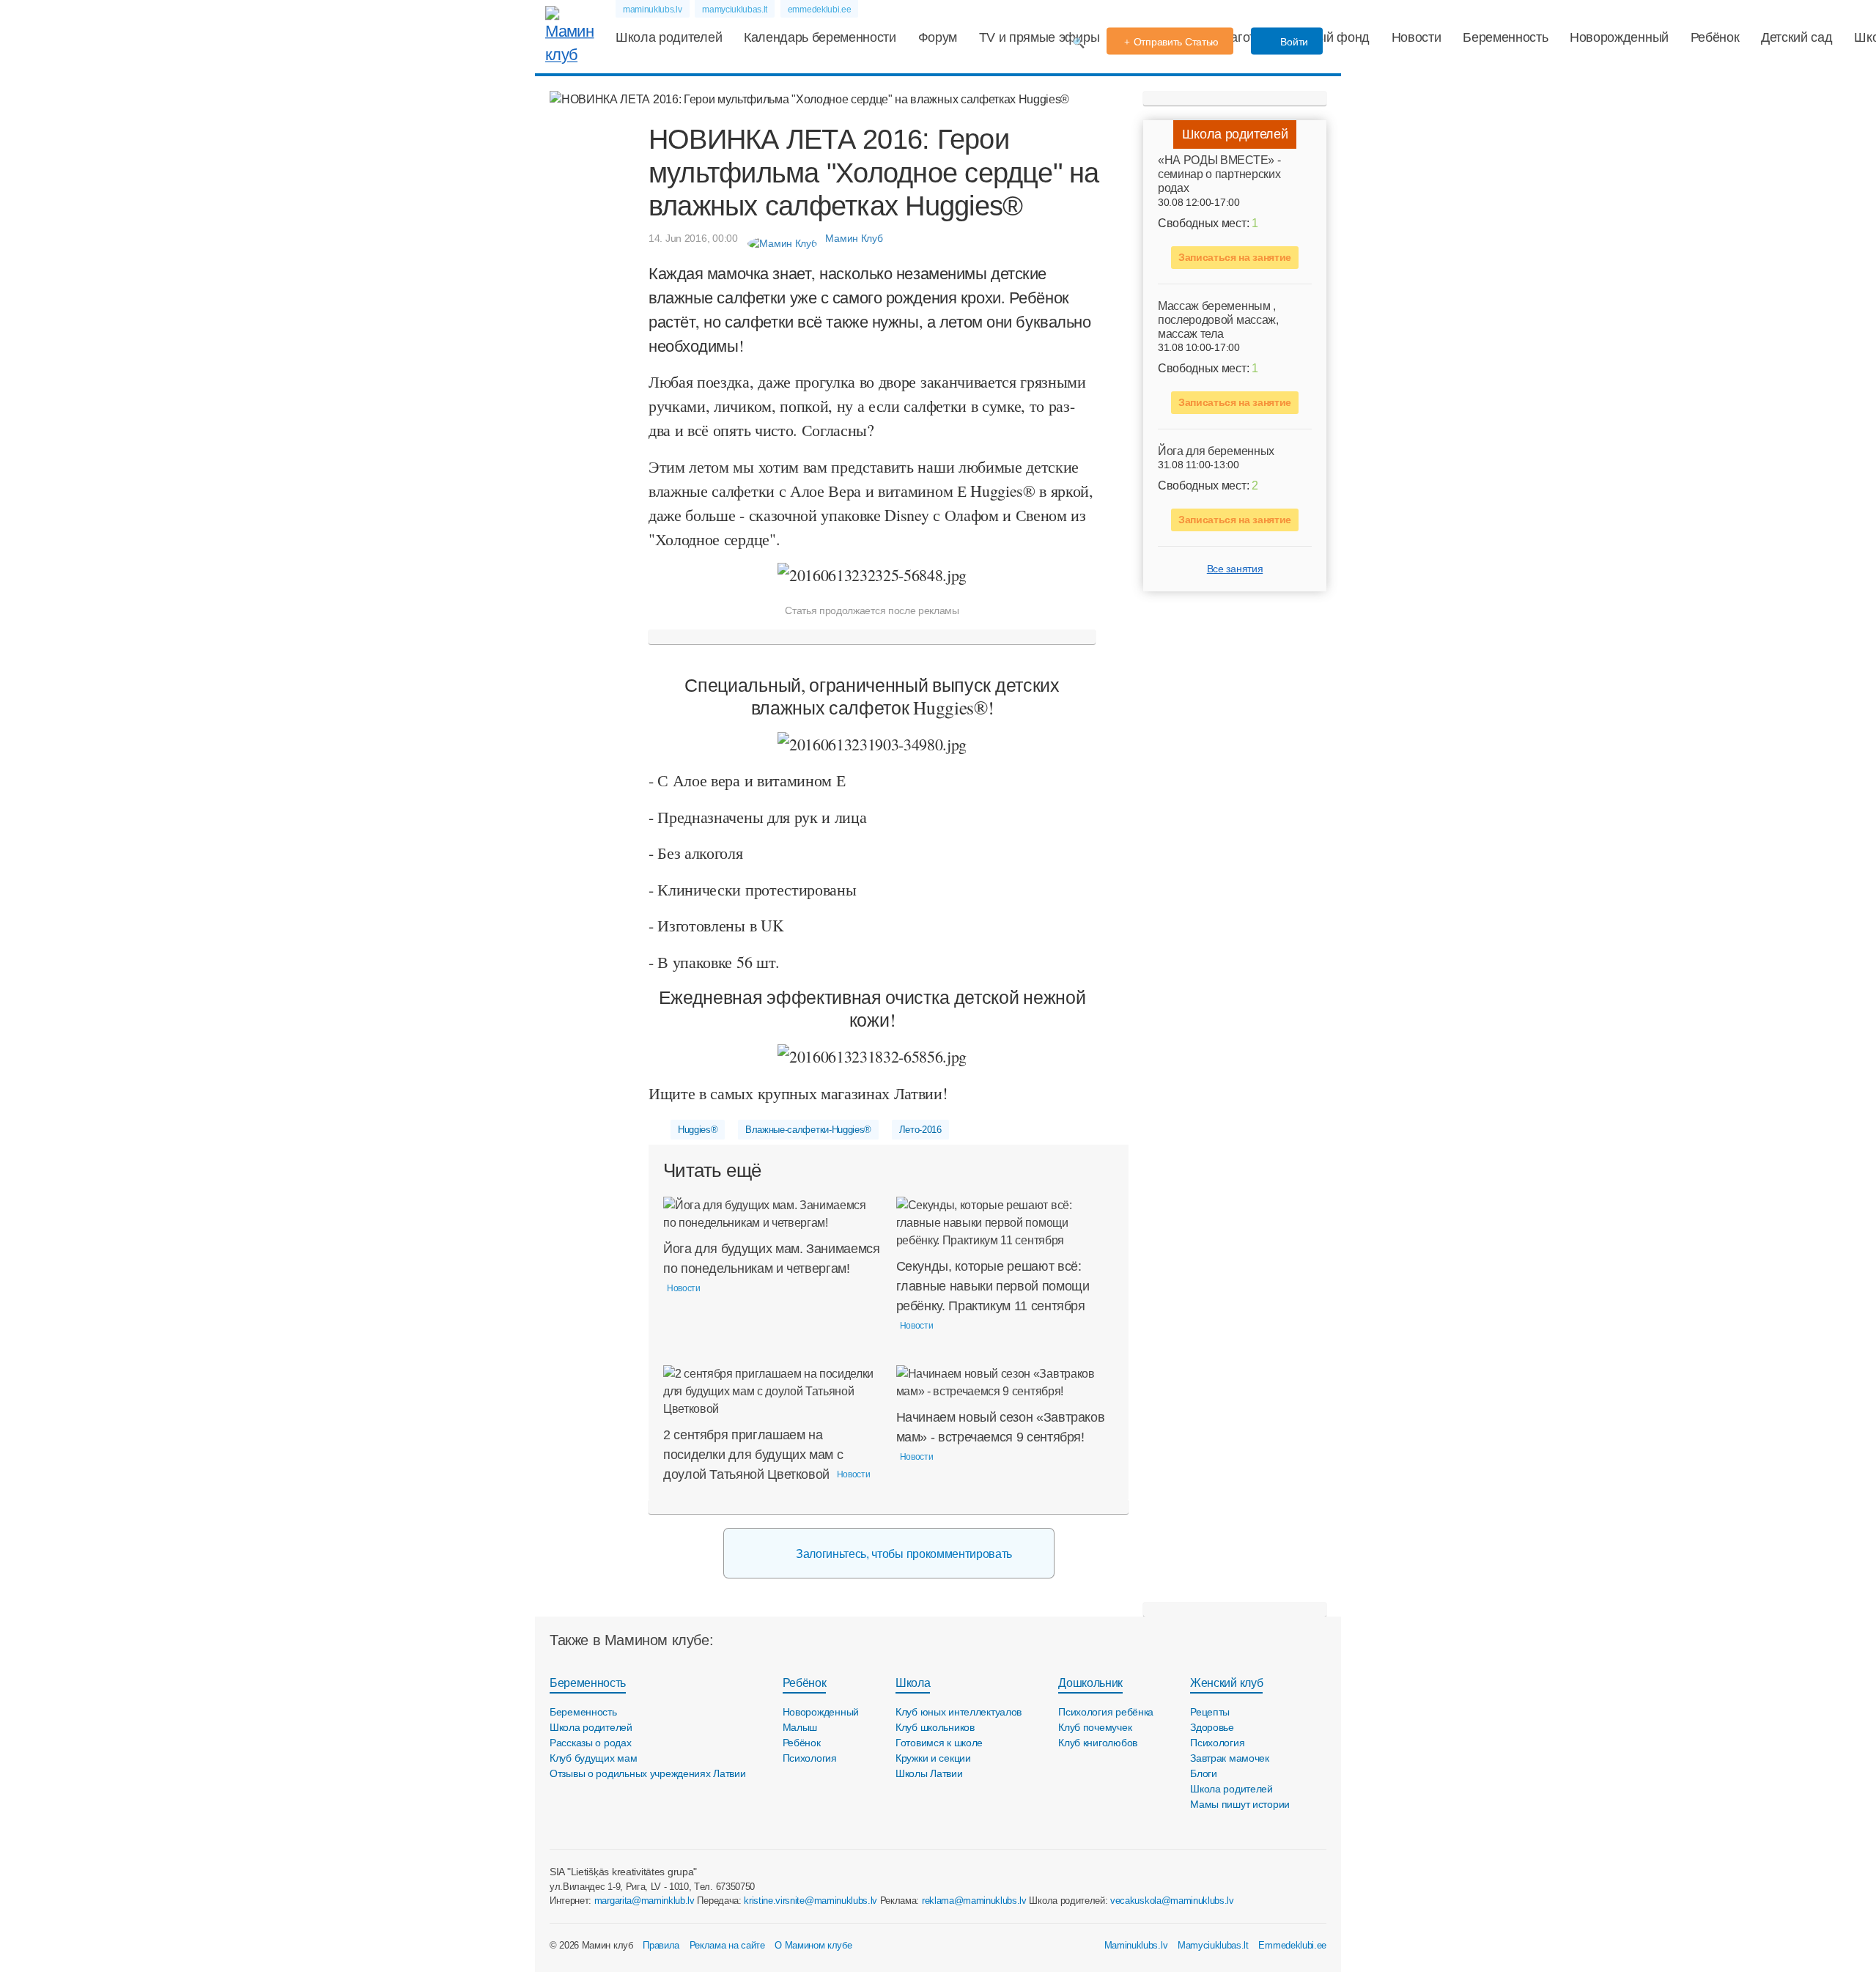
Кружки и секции (933, 1758)
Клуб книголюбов (1098, 1743)
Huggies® (698, 1130)
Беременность (1505, 37)
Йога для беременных (1216, 451)
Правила (661, 1945)
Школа (913, 1683)
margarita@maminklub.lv (645, 1901)
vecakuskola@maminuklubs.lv (1172, 1901)
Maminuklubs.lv (1136, 1945)
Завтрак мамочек (1230, 1758)
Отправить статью (1177, 42)
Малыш (800, 1727)
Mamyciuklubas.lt (1213, 1945)
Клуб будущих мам (594, 1758)
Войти (1293, 42)
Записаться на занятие (1235, 257)
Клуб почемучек (1095, 1727)
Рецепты (1210, 1712)
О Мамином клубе (813, 1945)
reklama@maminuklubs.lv (974, 1901)
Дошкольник (1090, 1683)
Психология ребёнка (1106, 1712)
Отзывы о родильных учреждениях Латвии (648, 1773)
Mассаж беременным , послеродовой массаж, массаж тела (1218, 320)
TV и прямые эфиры (1039, 37)
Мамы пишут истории (1240, 1804)
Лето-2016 (920, 1130)
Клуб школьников (935, 1727)
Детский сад (1796, 37)
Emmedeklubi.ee (1292, 1945)
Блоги (1204, 1773)
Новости (1417, 37)
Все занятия (1235, 569)
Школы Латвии (929, 1773)
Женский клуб (1226, 1683)
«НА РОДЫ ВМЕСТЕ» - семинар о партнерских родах (1219, 174)
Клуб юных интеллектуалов (959, 1712)
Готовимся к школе (939, 1743)
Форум (938, 37)
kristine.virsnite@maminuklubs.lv (810, 1901)
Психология (810, 1758)
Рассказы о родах (591, 1743)
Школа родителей (669, 37)
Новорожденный (1619, 37)
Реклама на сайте (727, 1945)
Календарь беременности (820, 37)
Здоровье (1212, 1727)
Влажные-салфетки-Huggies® (808, 1130)
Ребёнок (1715, 37)
